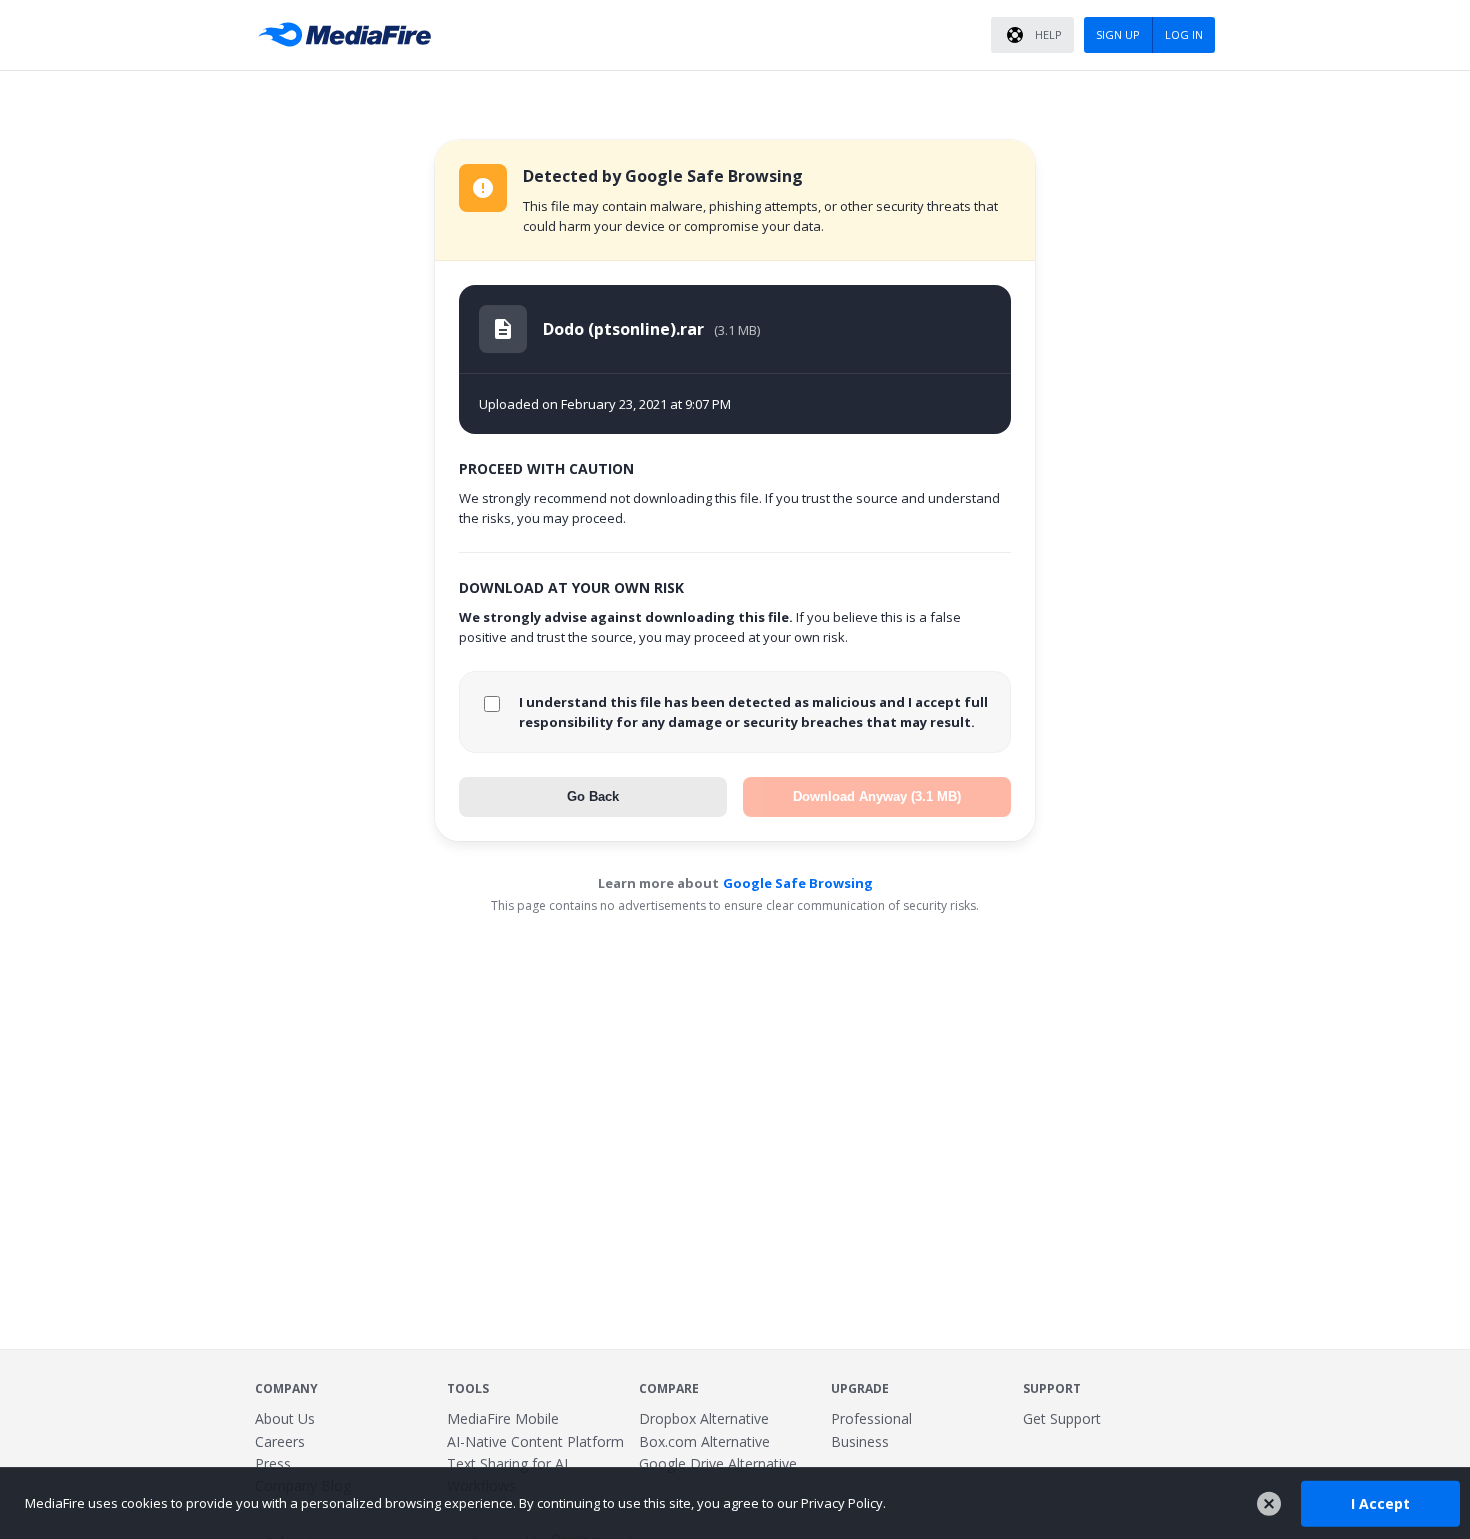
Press (273, 1463)
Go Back (593, 796)
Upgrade (860, 1388)
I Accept (1380, 1502)
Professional (871, 1418)
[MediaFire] (350, 35)
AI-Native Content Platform (535, 1441)
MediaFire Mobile (503, 1418)
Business (860, 1441)
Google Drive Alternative (718, 1463)
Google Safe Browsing (798, 883)
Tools (468, 1388)
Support (1052, 1388)
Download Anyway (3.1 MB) (877, 796)
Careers (280, 1441)
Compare (669, 1388)
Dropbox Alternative (704, 1418)
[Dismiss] (1269, 1504)
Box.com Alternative (704, 1441)
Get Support (1062, 1418)
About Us (285, 1418)
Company (286, 1388)
